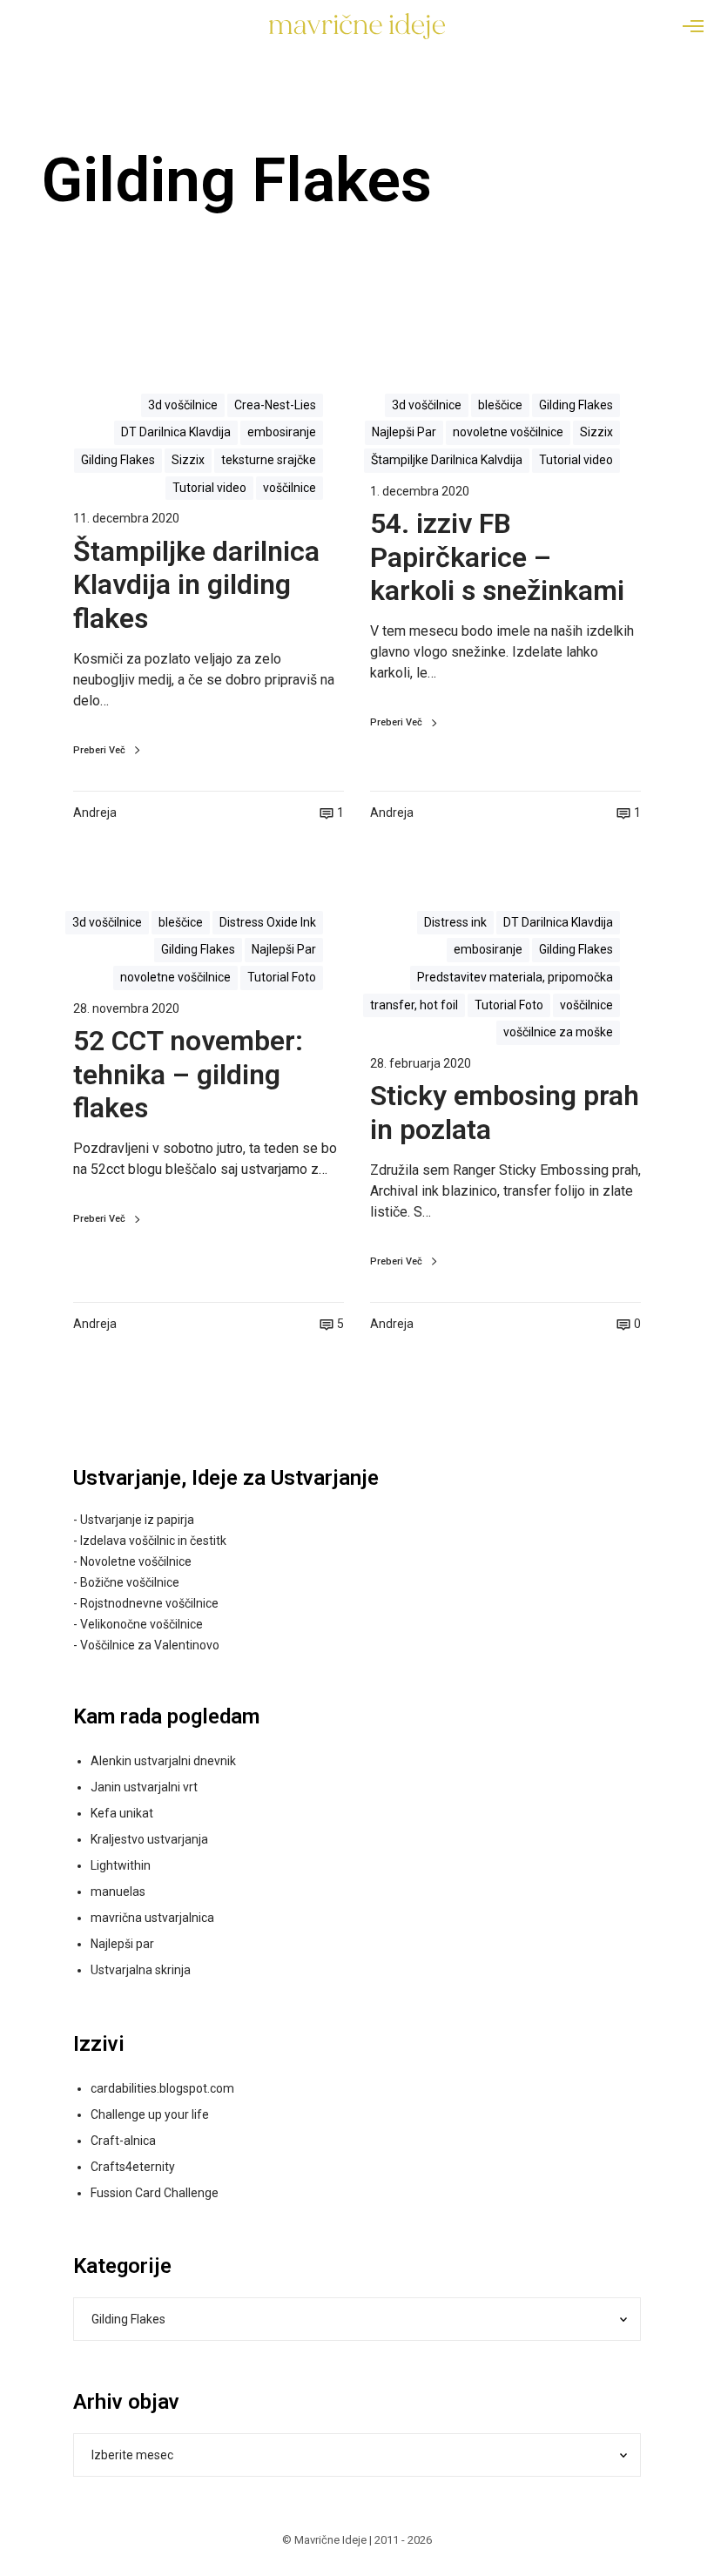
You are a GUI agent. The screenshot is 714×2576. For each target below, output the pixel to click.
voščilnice (290, 488)
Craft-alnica (123, 2141)
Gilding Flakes (118, 460)
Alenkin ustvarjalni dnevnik (163, 1761)
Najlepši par (122, 1944)
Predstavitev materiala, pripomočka (515, 977)
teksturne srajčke (269, 460)
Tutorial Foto (282, 977)
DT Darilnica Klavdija (176, 432)
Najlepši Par (404, 432)
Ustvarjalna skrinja (141, 1970)
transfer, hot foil (414, 1005)
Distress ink (455, 922)
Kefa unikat (122, 1813)
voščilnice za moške (558, 1032)
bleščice (500, 405)
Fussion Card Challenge (155, 2193)
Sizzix (188, 460)
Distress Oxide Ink (268, 922)
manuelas (118, 1892)
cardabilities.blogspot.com (162, 2088)
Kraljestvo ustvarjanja (149, 1839)
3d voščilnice (183, 405)
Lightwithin (121, 1865)
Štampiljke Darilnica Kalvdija (447, 460)
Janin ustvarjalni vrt (144, 1787)
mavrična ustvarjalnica (152, 1918)
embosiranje (282, 432)
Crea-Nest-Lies (275, 405)
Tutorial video (209, 488)
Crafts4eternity (133, 2167)
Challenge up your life (150, 2114)
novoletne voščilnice (508, 432)
